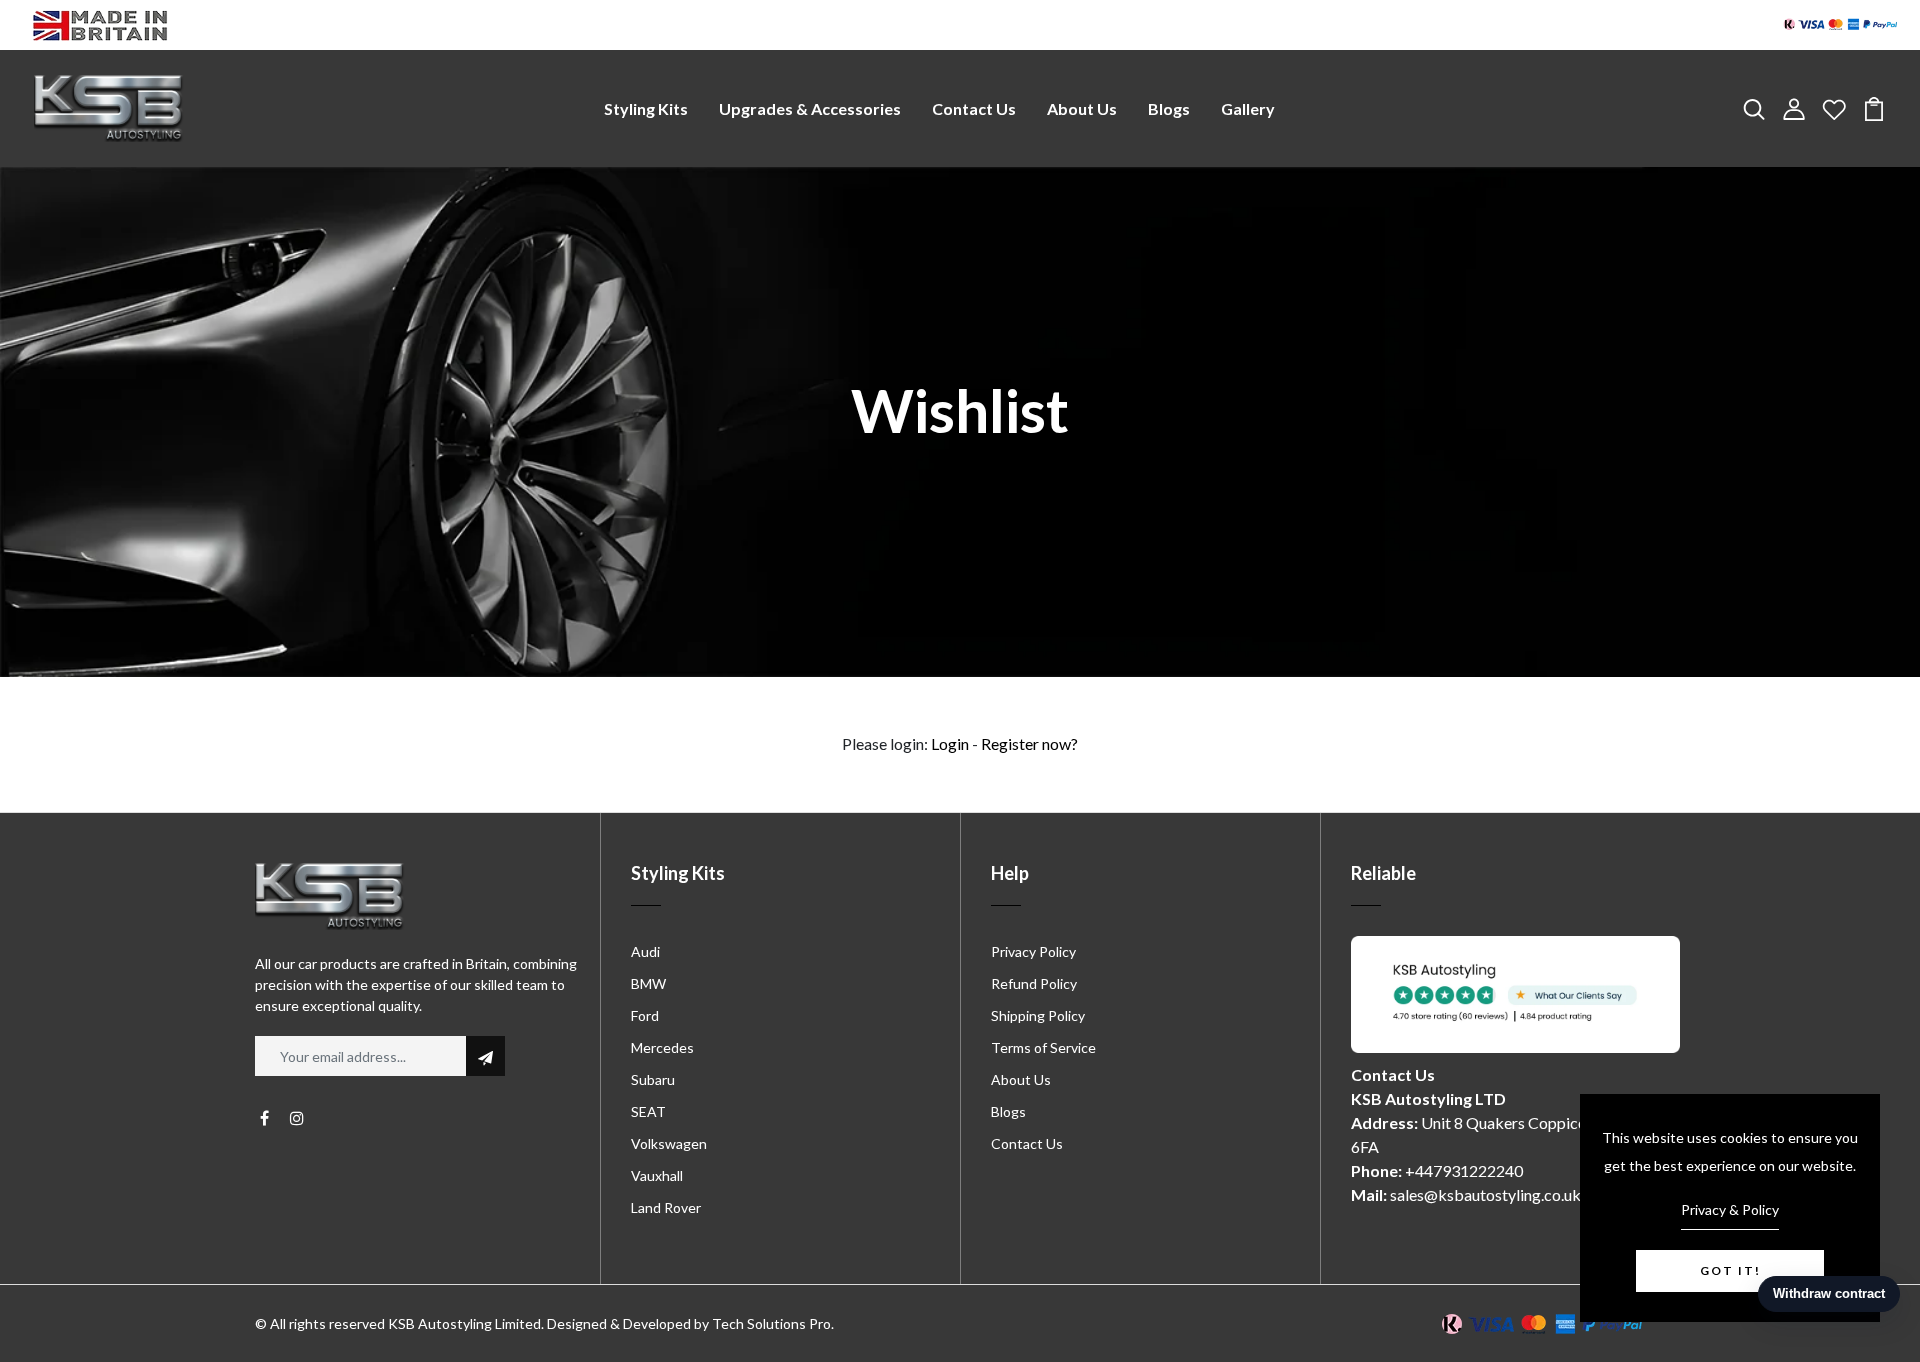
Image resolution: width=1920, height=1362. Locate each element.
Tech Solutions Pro (771, 1323)
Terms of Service (1043, 1047)
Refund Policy (1034, 983)
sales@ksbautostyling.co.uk (1485, 1194)
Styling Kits (646, 108)
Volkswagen (669, 1143)
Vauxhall (657, 1175)
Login (950, 743)
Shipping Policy (1038, 1015)
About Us (1082, 108)
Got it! (1730, 1270)
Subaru (653, 1079)
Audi (645, 951)
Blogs (1169, 108)
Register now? (1029, 743)
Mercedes (662, 1047)
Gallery (1248, 108)
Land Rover (666, 1207)
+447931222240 (1464, 1170)
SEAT (648, 1111)
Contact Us (974, 108)
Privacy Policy (1033, 951)
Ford (645, 1015)
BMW (648, 983)
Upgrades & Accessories (810, 108)
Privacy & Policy (1730, 1209)
